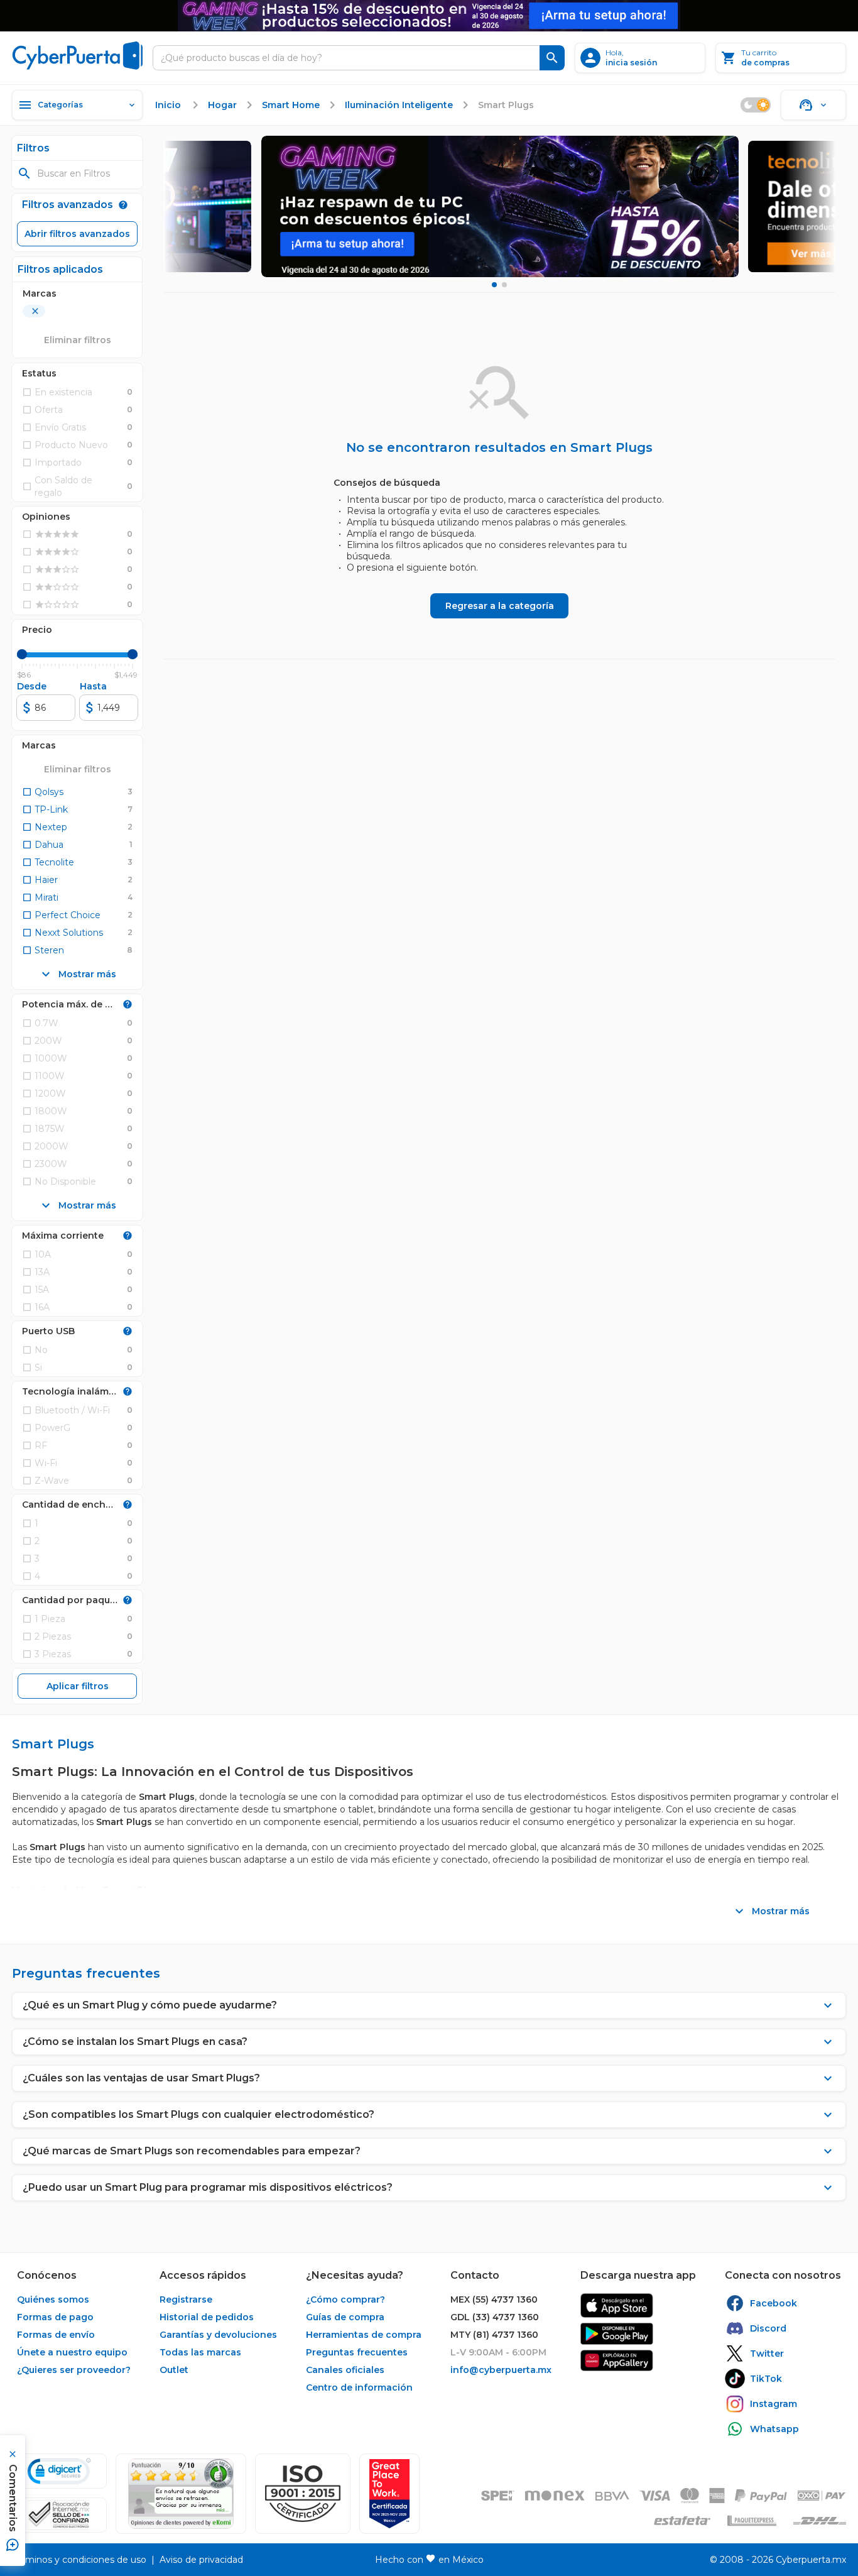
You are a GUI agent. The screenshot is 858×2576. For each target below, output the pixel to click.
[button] (303, 2494)
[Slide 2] (504, 285)
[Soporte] (813, 105)
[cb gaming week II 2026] (500, 206)
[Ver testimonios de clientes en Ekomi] (181, 2494)
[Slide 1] (494, 285)
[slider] (22, 654)
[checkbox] (43, 792)
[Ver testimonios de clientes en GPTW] (389, 2494)
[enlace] (617, 2305)
